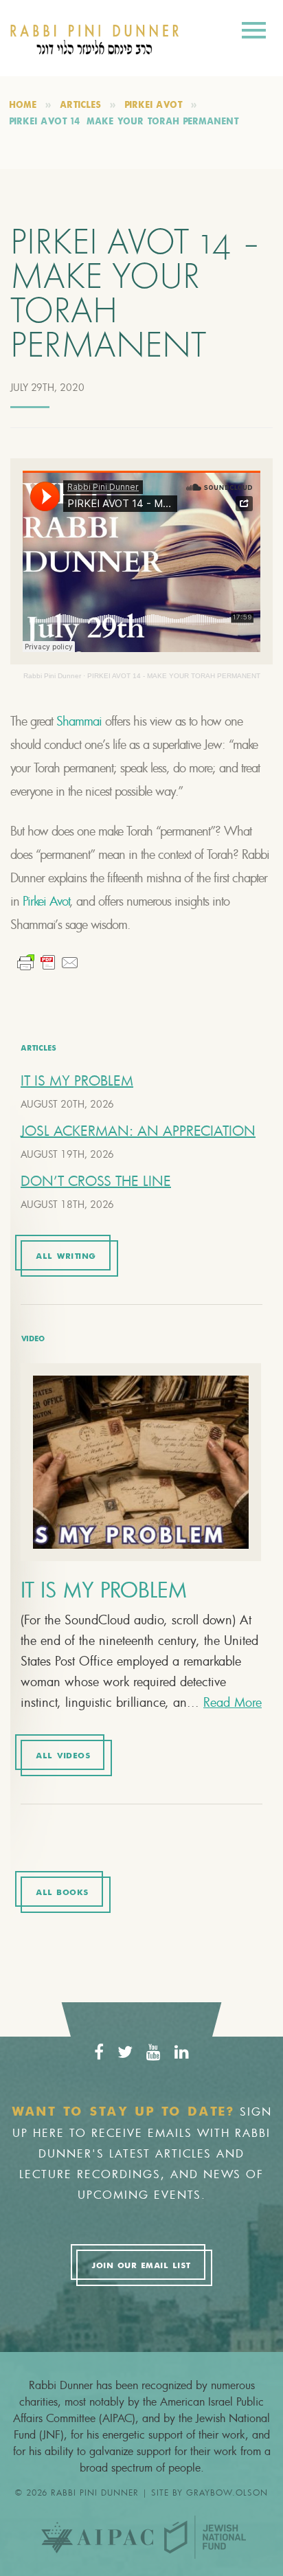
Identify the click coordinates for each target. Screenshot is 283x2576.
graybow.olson (227, 2492)
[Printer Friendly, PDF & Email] (48, 963)
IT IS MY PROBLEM (77, 1080)
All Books (62, 1893)
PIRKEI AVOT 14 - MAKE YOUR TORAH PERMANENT (174, 676)
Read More (233, 1702)
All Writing (66, 1257)
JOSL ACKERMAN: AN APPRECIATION (138, 1131)
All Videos (63, 1756)
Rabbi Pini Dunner (52, 676)
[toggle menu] (254, 33)
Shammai (79, 721)
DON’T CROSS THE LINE (96, 1181)
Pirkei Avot (46, 901)
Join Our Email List (141, 2266)
